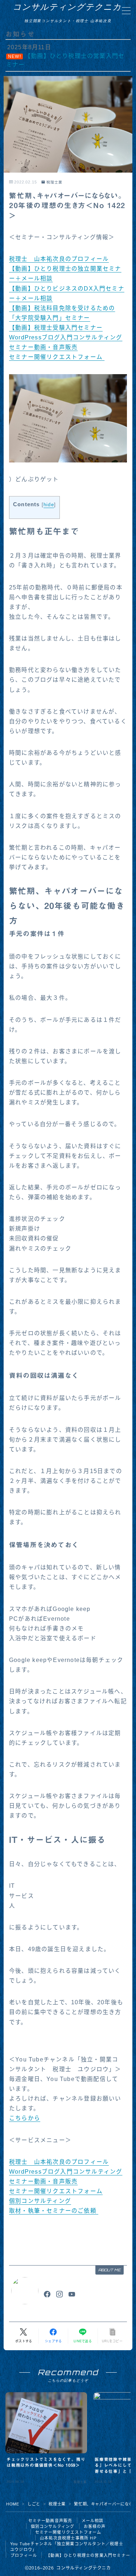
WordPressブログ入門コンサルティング (66, 337)
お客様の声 (95, 2526)
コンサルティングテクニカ (67, 7)
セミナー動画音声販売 (50, 2521)
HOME (13, 2504)
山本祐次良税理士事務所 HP (68, 2538)
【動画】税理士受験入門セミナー (56, 328)
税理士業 (54, 182)
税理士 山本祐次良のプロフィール (59, 259)
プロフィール (24, 2555)
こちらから (25, 2118)
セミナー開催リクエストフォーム (57, 357)
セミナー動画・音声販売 (43, 347)
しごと (34, 2504)
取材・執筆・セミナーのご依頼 (54, 2211)
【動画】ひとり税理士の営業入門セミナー (88, 2555)
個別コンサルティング (40, 2201)
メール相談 (93, 2521)
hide (49, 505)
